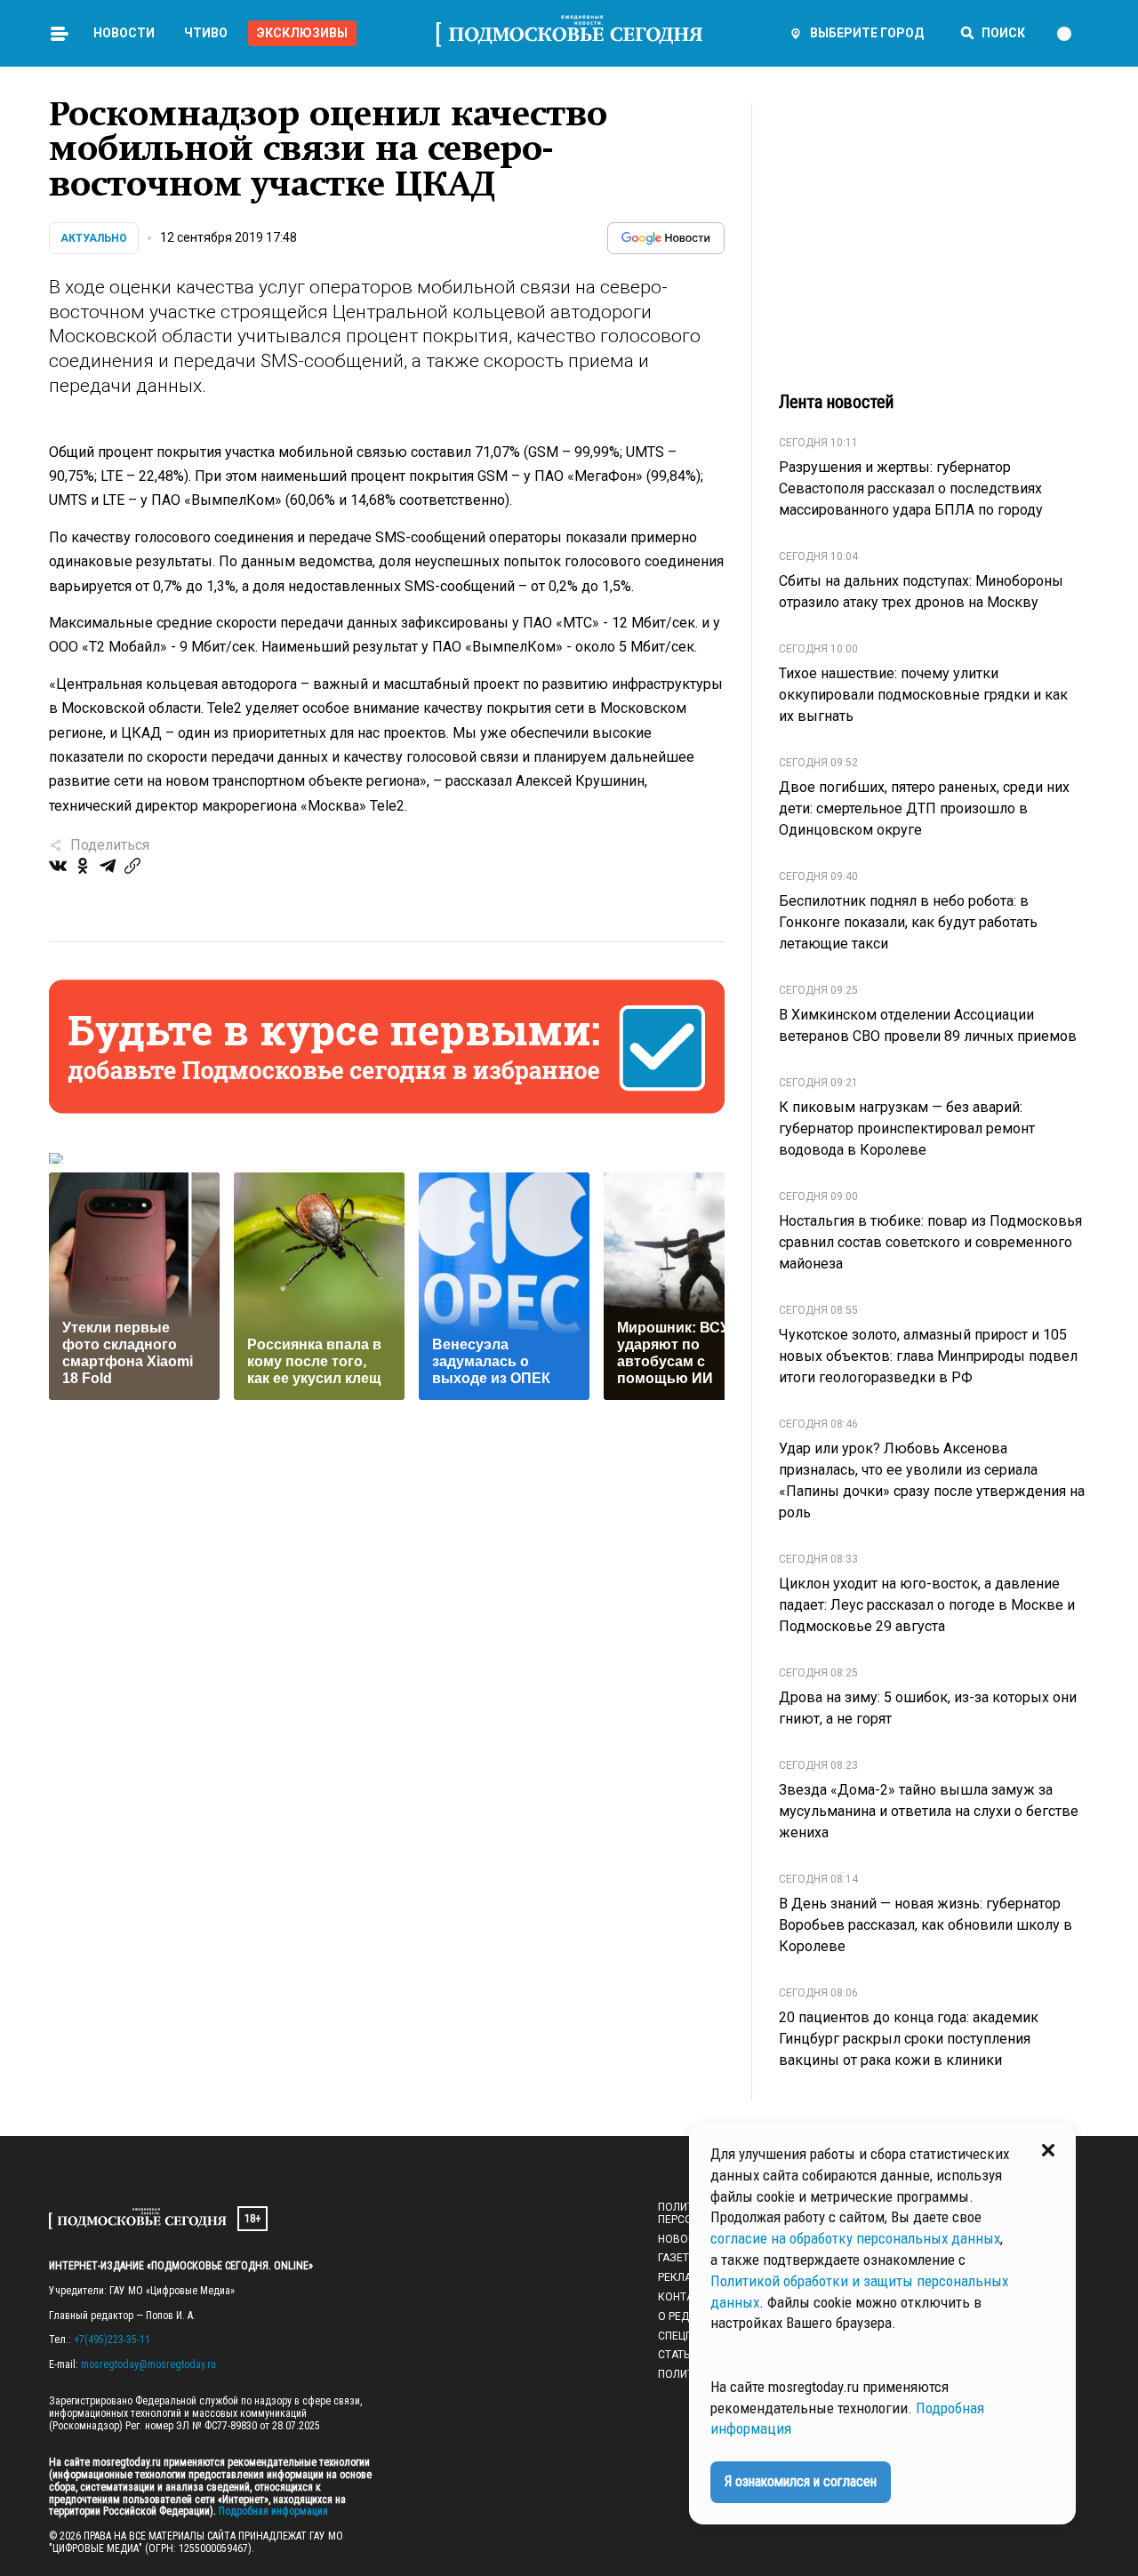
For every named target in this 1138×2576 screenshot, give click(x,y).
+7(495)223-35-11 (112, 2340)
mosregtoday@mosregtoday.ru (148, 2364)
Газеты (678, 2258)
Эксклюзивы (302, 33)
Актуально (94, 238)
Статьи (677, 2355)
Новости (124, 33)
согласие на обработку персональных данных (855, 2238)
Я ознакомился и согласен (801, 2481)
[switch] (1072, 34)
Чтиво (206, 33)
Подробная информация (272, 2511)
